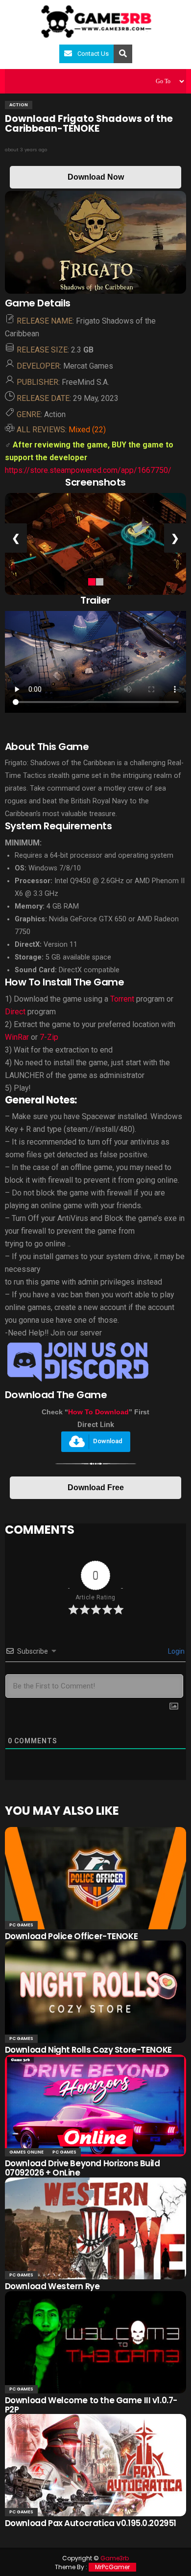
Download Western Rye (52, 2286)
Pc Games (21, 1925)
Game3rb (115, 2558)
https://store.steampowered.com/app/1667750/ (88, 470)
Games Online (26, 2152)
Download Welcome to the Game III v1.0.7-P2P (91, 2405)
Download (108, 1441)
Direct (15, 1012)
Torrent (122, 999)
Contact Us (93, 54)
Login (176, 1651)
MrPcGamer (112, 2567)
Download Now (96, 177)
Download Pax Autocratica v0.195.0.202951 (91, 2523)
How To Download (98, 1412)
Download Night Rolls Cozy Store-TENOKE (88, 2050)
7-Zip (49, 1037)
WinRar (18, 1037)
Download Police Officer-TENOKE (71, 1936)
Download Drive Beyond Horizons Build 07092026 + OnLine (83, 2168)
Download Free (96, 1487)
